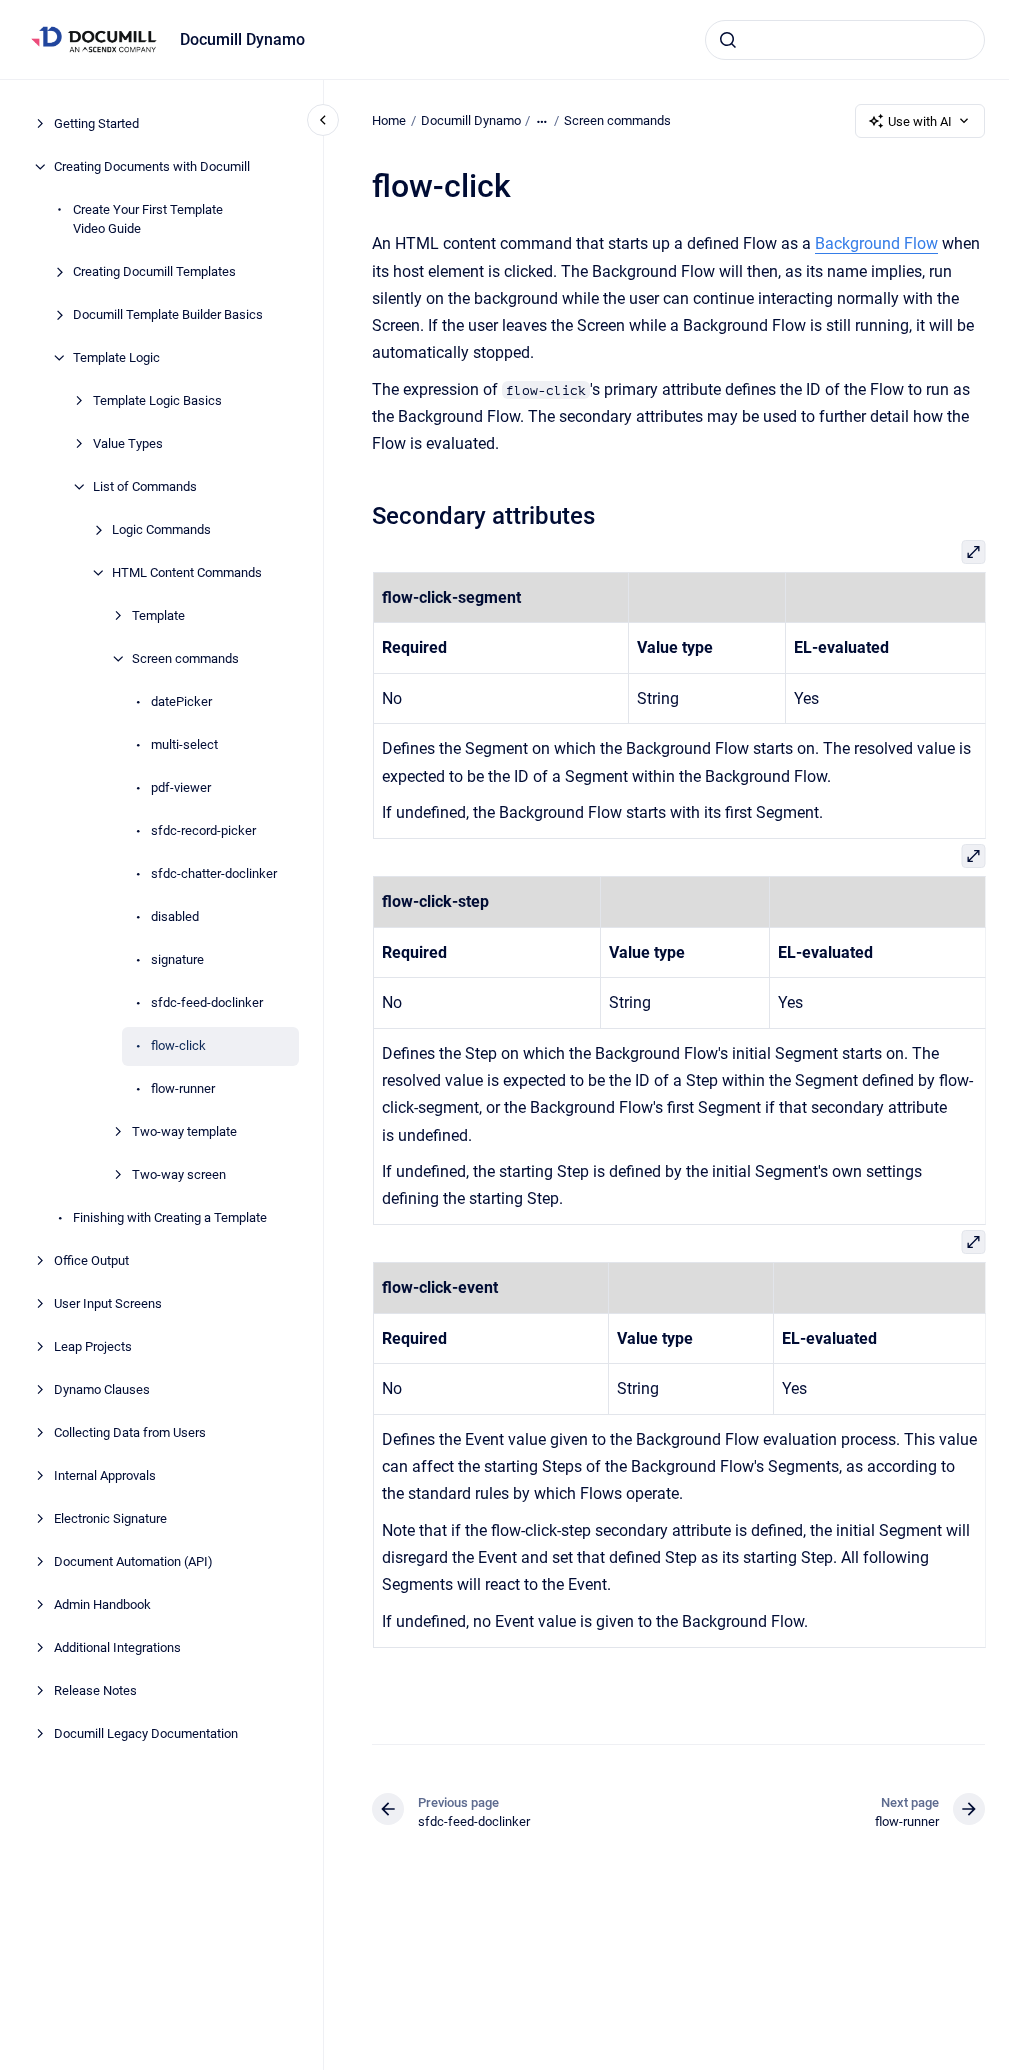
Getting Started (96, 123)
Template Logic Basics (157, 400)
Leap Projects (93, 1346)
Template (158, 615)
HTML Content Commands (187, 572)
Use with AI (920, 121)
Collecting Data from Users (130, 1432)
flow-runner (183, 1088)
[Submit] (728, 40)
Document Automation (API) (133, 1561)
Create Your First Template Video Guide (148, 219)
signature (177, 959)
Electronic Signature (110, 1518)
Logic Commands (161, 529)
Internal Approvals (105, 1475)
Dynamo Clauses (102, 1389)
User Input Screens (108, 1303)
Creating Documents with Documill (152, 166)
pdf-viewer (181, 787)
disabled (175, 916)
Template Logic (116, 357)
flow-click (178, 1045)
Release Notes (95, 1690)
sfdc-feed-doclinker (207, 1002)
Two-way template (184, 1131)
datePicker (181, 701)
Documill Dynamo (242, 39)
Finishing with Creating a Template (170, 1217)
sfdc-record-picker (203, 830)
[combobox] (845, 40)
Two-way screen (179, 1174)
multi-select (184, 744)
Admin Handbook (102, 1604)
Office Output (91, 1260)
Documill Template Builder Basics (168, 314)
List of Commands (145, 486)
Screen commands (185, 658)
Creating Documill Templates (154, 271)
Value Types (128, 443)
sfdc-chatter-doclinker (214, 873)
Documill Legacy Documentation (146, 1733)
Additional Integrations (117, 1647)
